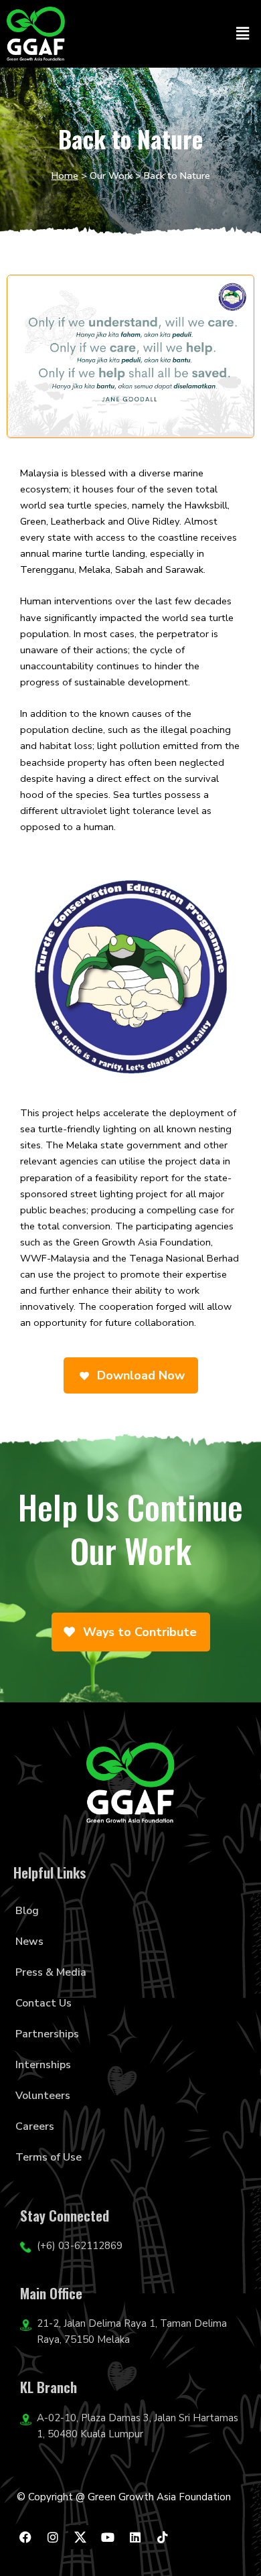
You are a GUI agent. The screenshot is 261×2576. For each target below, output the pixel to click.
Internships (43, 2065)
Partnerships (47, 2034)
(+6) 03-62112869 (80, 2246)
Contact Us (43, 2003)
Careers (35, 2126)
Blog (27, 1911)
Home (65, 176)
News (29, 1942)
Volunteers (43, 2096)
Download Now (139, 1375)
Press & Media (51, 1972)
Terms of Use (49, 2157)
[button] (243, 33)
